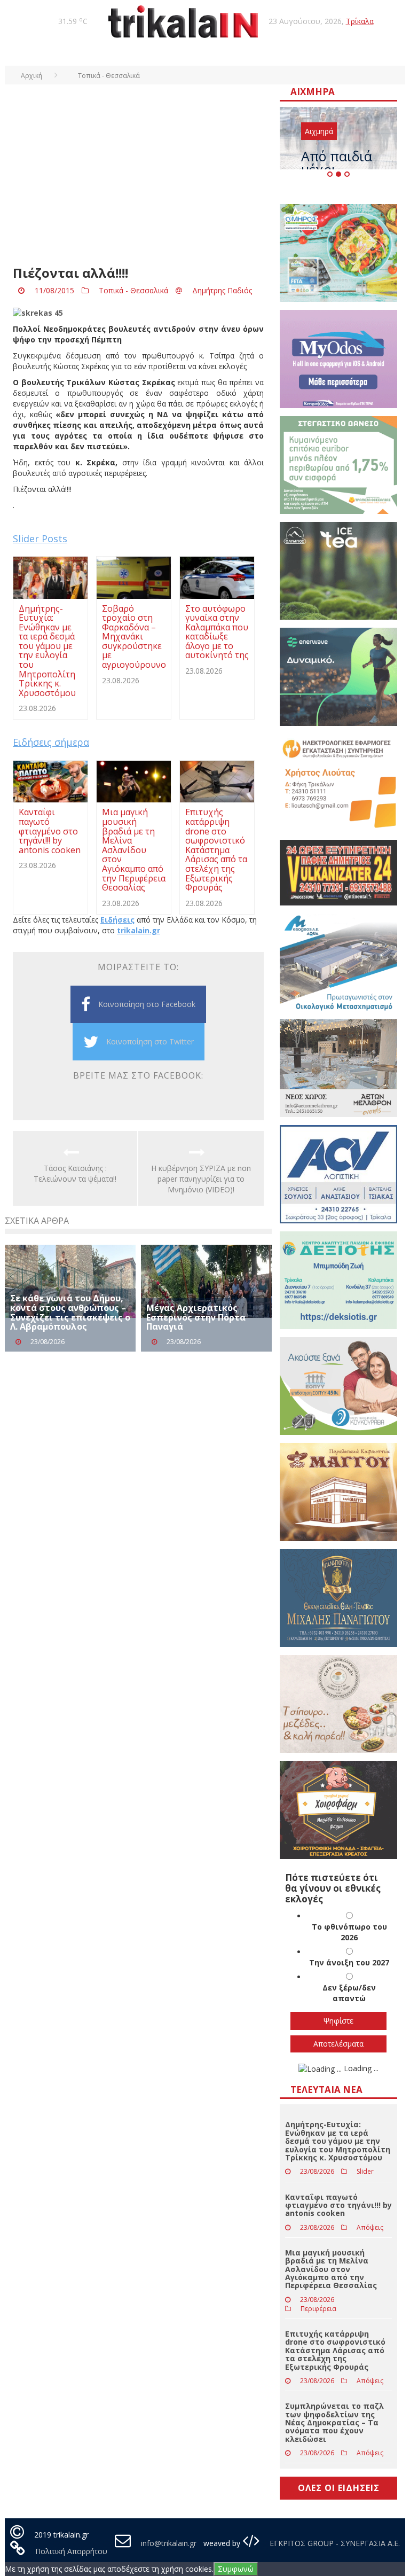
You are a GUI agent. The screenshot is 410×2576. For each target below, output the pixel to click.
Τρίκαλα (360, 21)
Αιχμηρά (319, 131)
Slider (365, 2171)
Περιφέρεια (318, 2309)
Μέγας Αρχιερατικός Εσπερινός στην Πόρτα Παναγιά (196, 1317)
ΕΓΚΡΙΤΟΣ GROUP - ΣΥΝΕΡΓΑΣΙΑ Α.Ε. (334, 2543)
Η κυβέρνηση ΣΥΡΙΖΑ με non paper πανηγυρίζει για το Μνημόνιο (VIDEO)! (201, 1179)
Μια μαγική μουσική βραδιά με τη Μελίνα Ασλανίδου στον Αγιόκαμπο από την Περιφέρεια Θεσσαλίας (331, 2269)
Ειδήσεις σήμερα (51, 742)
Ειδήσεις (117, 920)
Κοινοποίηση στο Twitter (150, 1041)
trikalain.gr (139, 930)
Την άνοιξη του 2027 (349, 1962)
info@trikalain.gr (169, 2543)
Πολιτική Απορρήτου (71, 2551)
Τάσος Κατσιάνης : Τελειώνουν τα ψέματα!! (75, 1173)
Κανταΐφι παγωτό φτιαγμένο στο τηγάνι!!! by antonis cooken (338, 2205)
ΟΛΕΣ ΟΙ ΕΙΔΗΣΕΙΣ (339, 2488)
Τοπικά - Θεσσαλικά (133, 290)
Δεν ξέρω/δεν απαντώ (349, 1993)
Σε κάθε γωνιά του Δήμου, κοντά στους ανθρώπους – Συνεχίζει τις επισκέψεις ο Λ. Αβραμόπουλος (70, 1312)
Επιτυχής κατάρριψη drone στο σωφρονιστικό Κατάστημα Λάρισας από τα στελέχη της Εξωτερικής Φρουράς (335, 2350)
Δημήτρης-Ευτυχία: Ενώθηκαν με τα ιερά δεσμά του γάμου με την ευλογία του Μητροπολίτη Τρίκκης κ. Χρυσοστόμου (338, 2141)
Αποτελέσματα (338, 2044)
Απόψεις (370, 2227)
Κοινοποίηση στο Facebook (147, 1004)
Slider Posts (40, 538)
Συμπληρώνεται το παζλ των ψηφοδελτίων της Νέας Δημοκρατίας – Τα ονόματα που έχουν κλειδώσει (334, 2422)
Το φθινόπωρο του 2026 (349, 1932)
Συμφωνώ (236, 2569)
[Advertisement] (138, 181)
